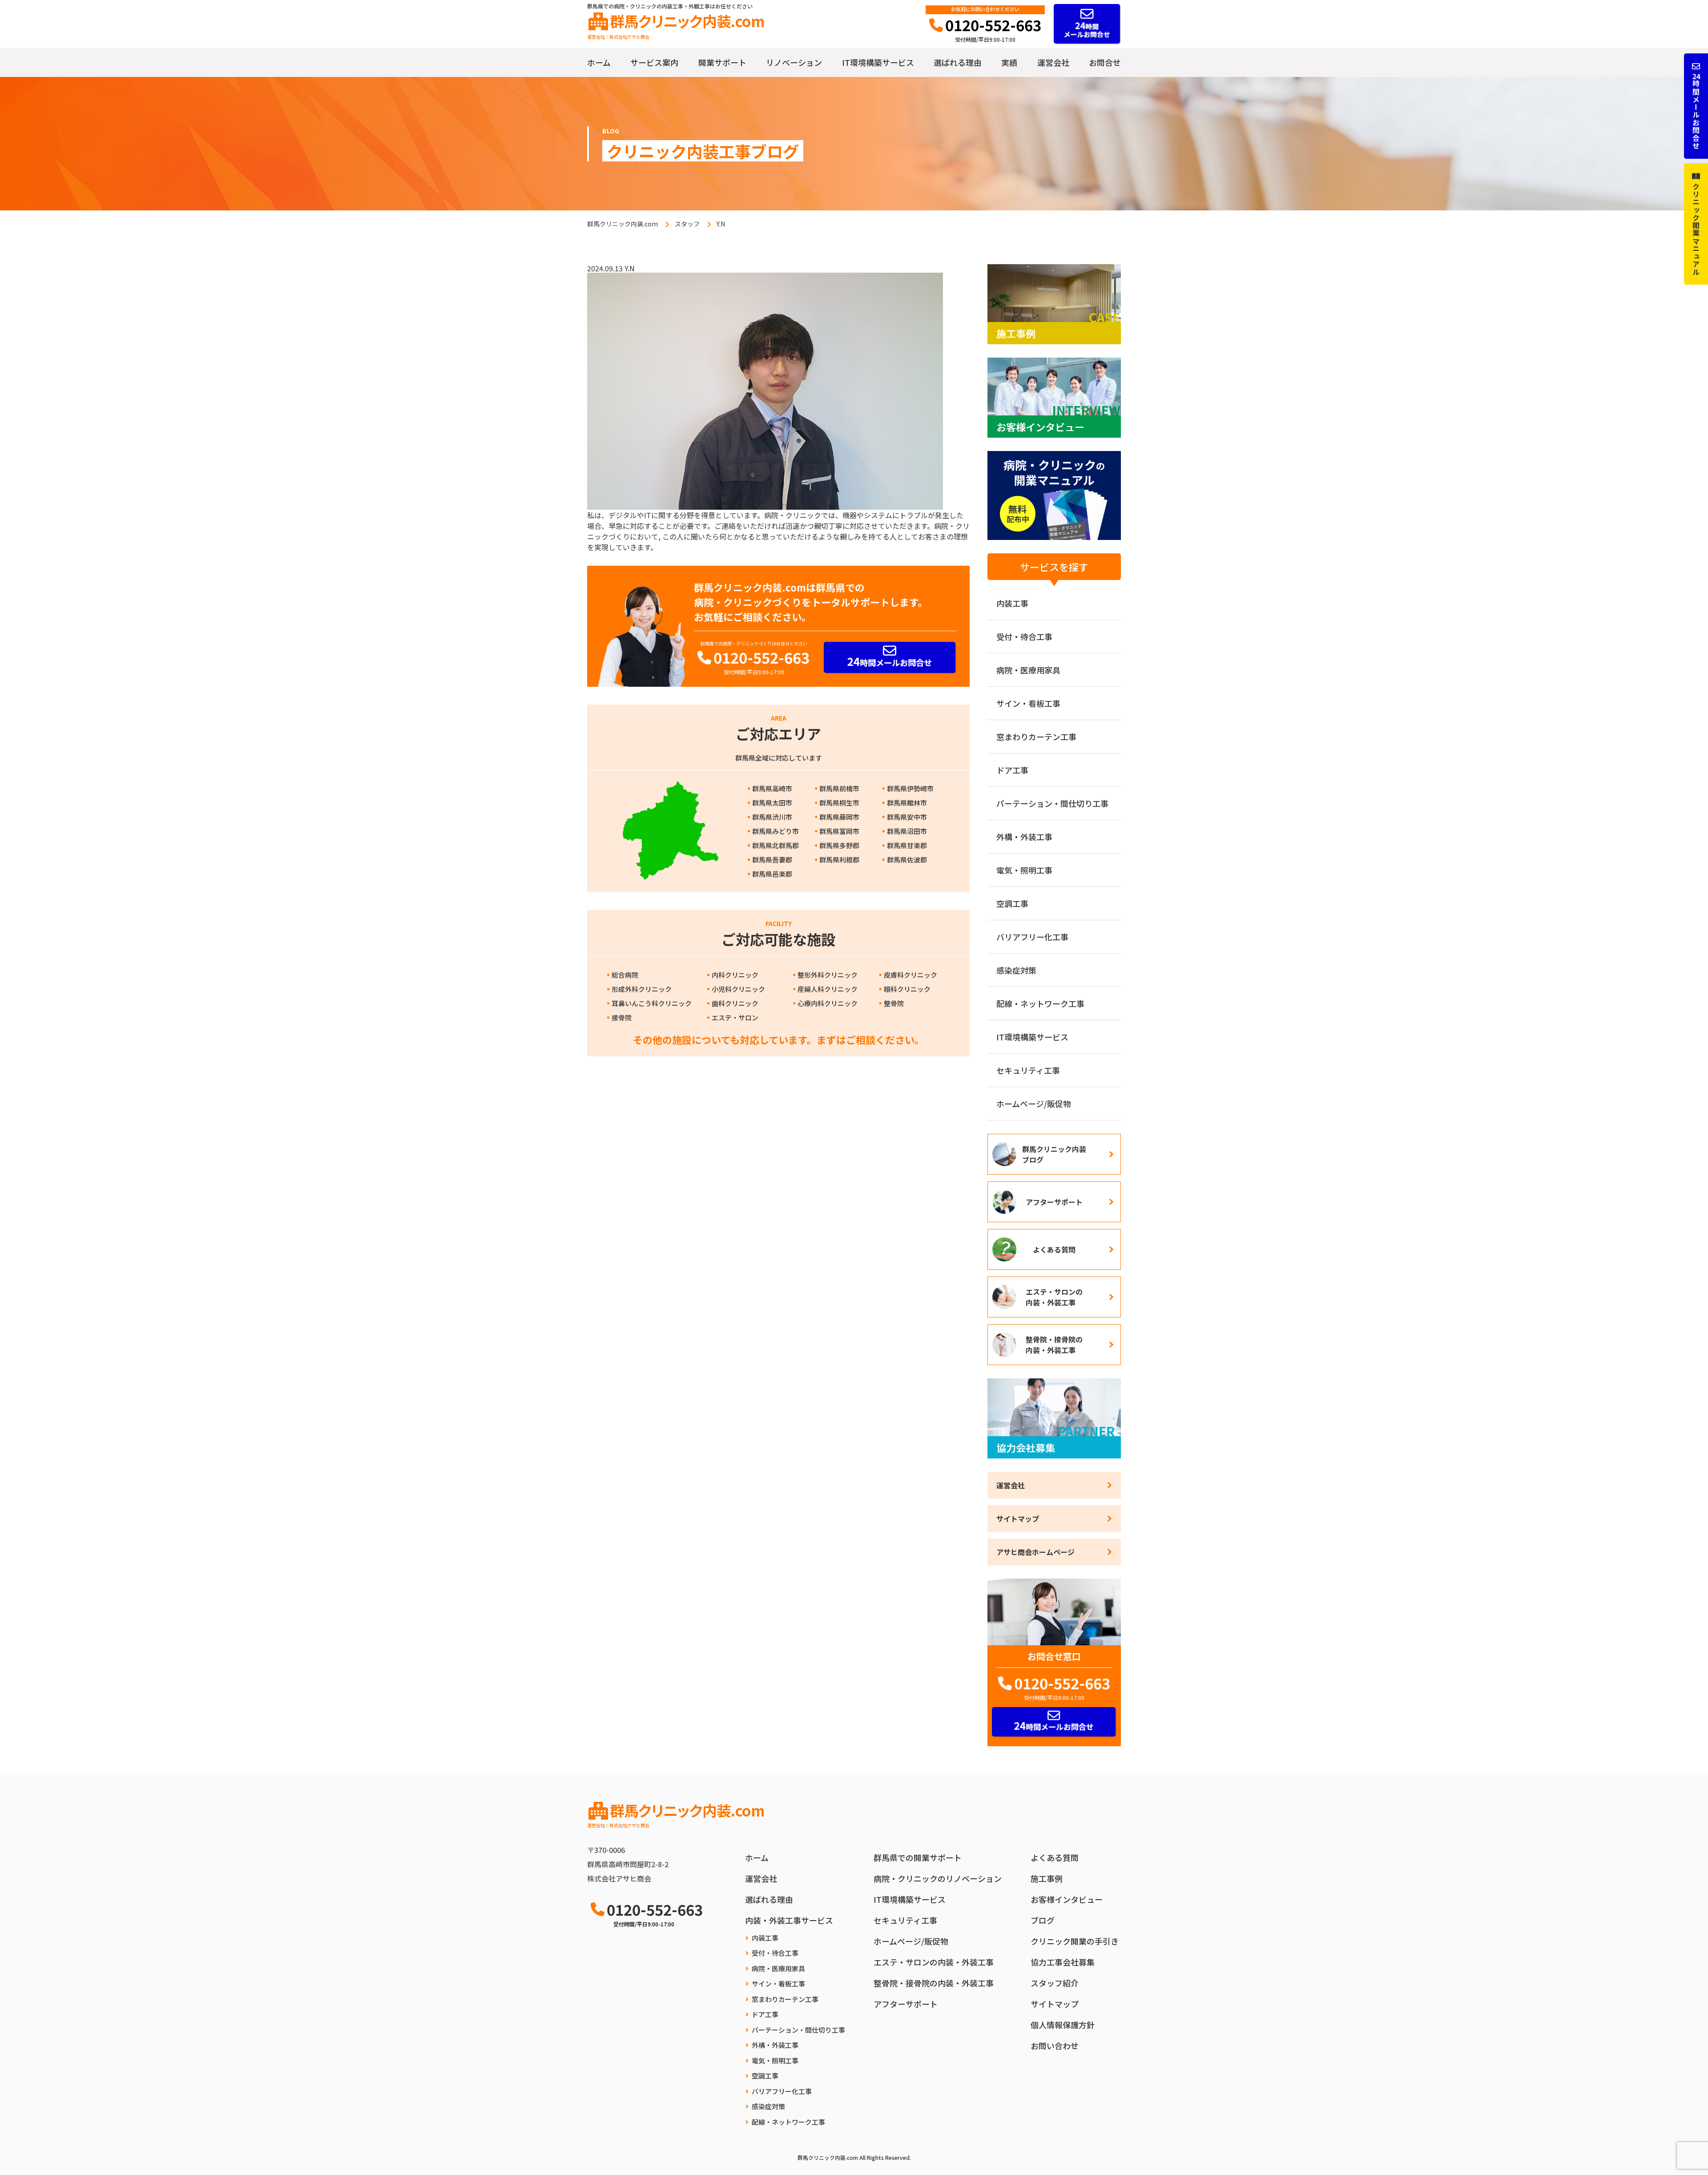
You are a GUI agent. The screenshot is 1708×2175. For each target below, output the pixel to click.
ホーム (599, 62)
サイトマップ (1018, 1518)
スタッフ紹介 (1055, 1983)
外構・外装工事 (1024, 837)
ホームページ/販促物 (1034, 1104)
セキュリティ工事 (1028, 1070)
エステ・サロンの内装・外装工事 (1054, 1297)
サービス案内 (654, 62)
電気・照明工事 (1024, 870)
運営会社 (1053, 62)
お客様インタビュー (1067, 1899)
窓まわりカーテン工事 (1036, 737)
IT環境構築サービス (878, 62)
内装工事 (1012, 603)
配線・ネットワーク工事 (1040, 1003)
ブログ (1043, 1920)
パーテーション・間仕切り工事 (1052, 803)
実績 (1009, 62)
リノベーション (794, 62)
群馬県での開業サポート (918, 1857)
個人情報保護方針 (1063, 2025)
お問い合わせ (1055, 2046)
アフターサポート (1054, 1202)
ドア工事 (1012, 770)
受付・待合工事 (1024, 636)
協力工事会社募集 (1063, 1962)
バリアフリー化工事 (1032, 937)
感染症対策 (1016, 970)
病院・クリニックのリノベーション (938, 1878)
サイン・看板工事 (1028, 703)
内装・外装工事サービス (789, 1920)
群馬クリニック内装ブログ (1054, 1154)
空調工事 (1012, 903)
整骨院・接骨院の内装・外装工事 (1054, 1345)
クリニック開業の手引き (1075, 1941)
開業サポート (722, 62)
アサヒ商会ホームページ (1035, 1552)
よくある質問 (1054, 1249)
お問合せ (1105, 62)
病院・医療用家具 (1028, 670)
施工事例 (1047, 1878)
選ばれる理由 (958, 62)
